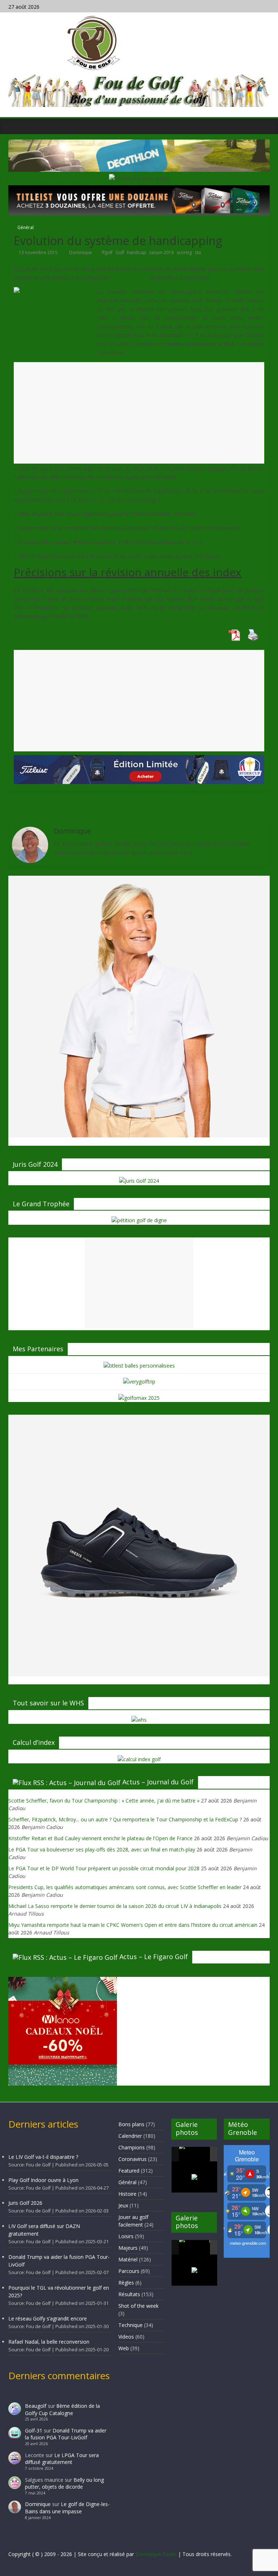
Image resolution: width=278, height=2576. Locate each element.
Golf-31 (34, 2430)
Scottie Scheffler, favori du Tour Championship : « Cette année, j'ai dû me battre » (104, 1801)
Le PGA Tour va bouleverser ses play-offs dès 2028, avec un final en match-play (102, 1849)
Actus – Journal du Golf (158, 1782)
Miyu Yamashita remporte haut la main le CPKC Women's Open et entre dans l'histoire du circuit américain (133, 1925)
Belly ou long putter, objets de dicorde (64, 2483)
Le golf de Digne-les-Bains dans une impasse (67, 2508)
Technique (130, 2325)
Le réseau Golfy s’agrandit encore (48, 2318)
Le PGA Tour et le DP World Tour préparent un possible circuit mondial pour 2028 (104, 1868)
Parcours (129, 2271)
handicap (137, 252)
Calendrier (130, 2136)
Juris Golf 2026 (25, 2203)
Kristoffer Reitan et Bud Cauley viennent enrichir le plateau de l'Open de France (100, 1838)
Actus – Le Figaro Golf (154, 1957)
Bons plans (131, 2124)
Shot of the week (138, 2306)
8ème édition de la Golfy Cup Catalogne (62, 2409)
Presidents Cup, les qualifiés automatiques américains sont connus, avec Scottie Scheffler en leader (125, 1887)
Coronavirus (132, 2159)
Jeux (123, 2205)
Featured (129, 2171)
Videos (126, 2337)
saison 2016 (161, 252)
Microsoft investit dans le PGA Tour (68, 807)
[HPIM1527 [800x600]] (194, 2247)
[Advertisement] (139, 420)
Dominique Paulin (156, 2554)
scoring (184, 252)
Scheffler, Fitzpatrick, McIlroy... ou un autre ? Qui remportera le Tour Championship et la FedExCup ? (125, 1819)
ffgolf (107, 252)
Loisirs (126, 2236)
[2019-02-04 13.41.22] (194, 2154)
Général (26, 227)
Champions (132, 2147)
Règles (126, 2283)
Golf (120, 252)
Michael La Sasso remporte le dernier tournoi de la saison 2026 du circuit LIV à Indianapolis (115, 1906)
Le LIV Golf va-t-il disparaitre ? (43, 2157)
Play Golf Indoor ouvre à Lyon (43, 2180)
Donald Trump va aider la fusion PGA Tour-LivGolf (66, 2434)
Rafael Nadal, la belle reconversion (49, 2342)
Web (124, 2348)
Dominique (81, 252)
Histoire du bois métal (231, 807)
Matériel (128, 2259)
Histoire (127, 2194)
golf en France (130, 277)
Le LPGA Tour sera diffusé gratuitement (62, 2459)
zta (198, 252)
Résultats (129, 2294)
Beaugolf (36, 2406)
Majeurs (128, 2248)
